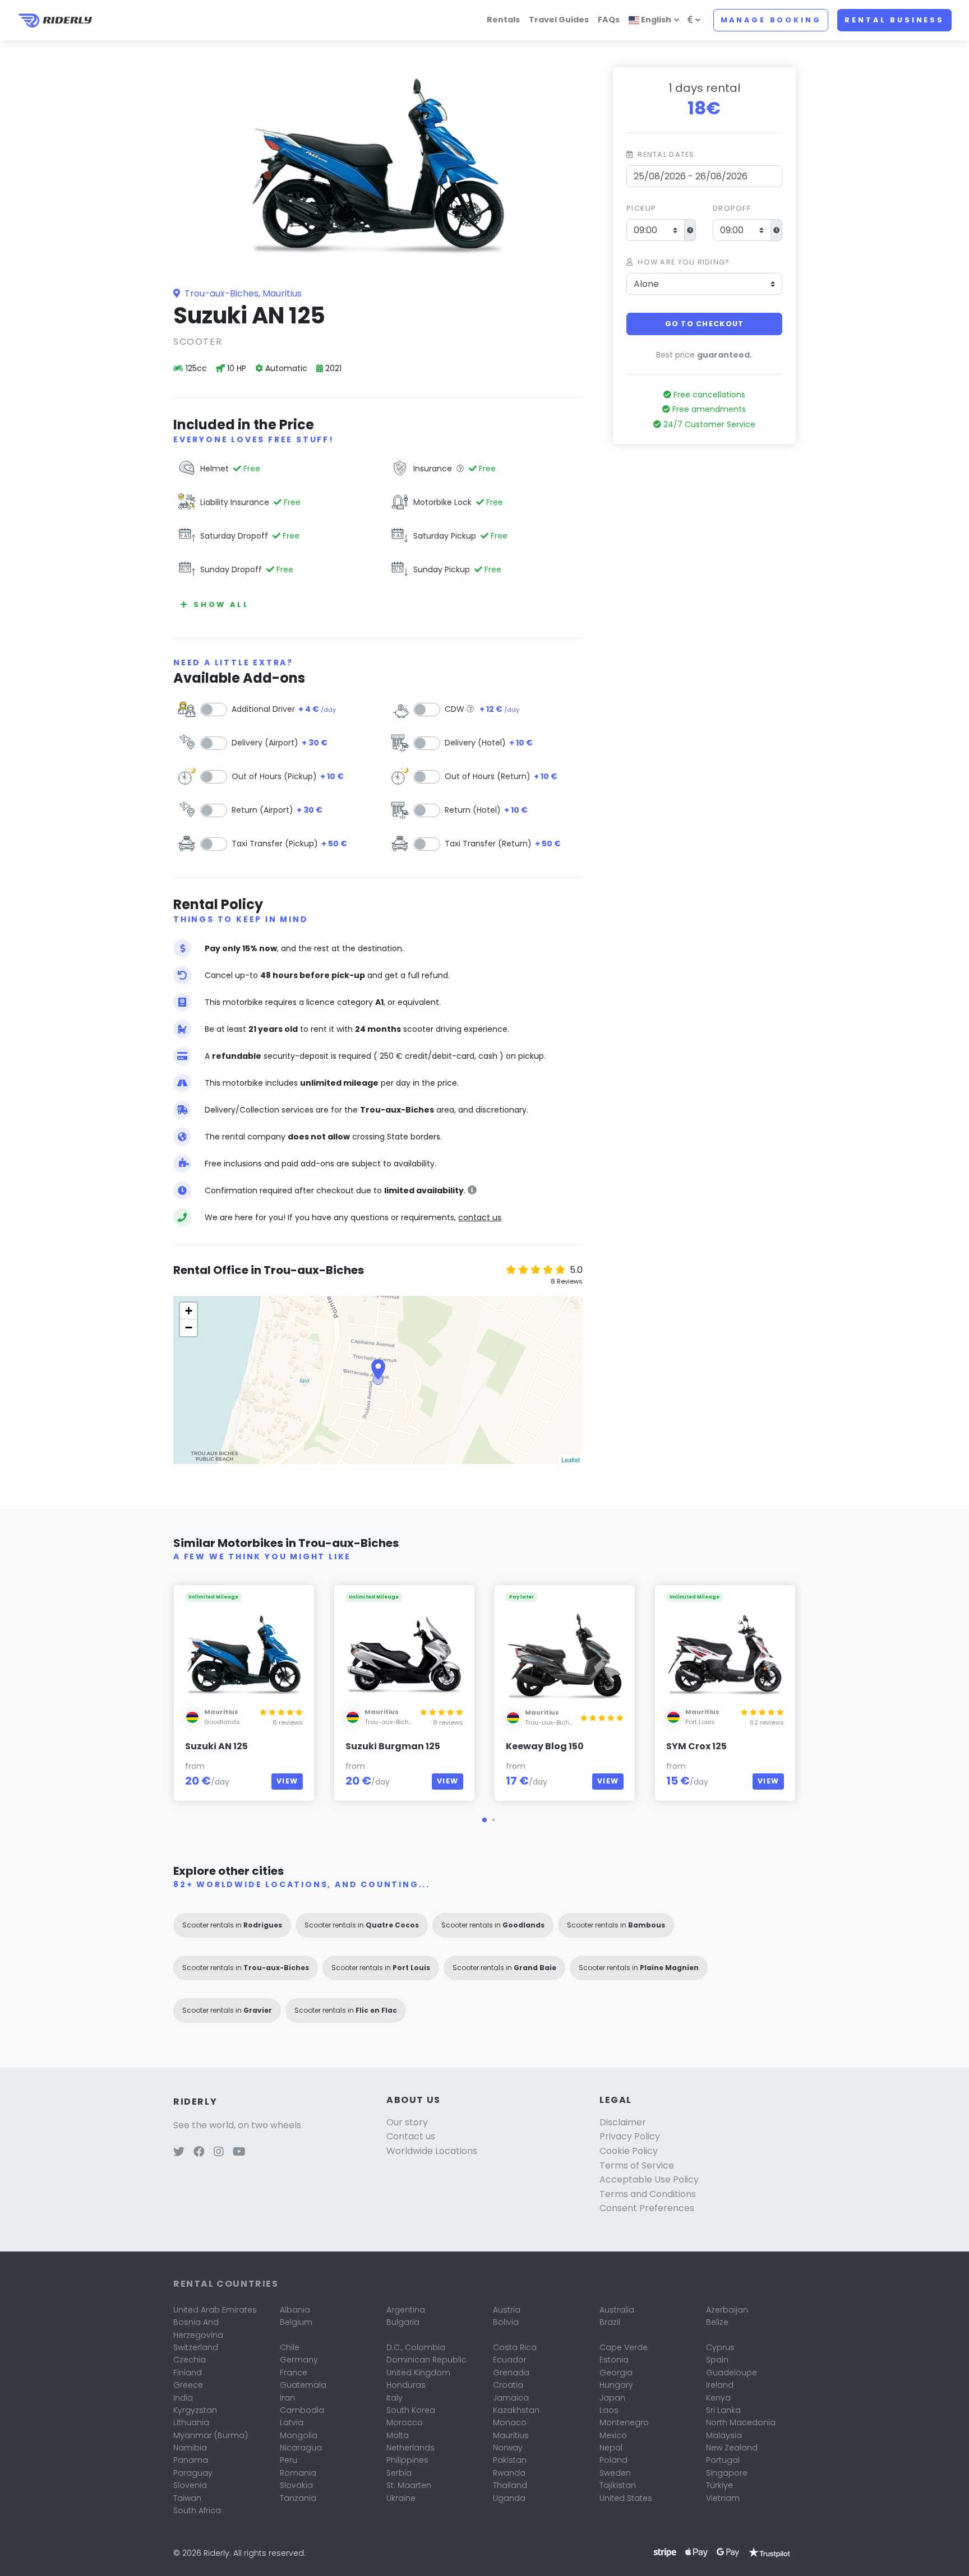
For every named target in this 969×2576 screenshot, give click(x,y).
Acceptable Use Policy (649, 2179)
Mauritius (511, 2435)
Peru (289, 2460)
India (183, 2398)
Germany (299, 2360)
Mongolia (299, 2435)
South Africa (197, 2510)
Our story (407, 2122)
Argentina (406, 2310)
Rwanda (509, 2473)
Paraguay (193, 2473)
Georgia (616, 2373)
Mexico (613, 2435)
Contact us (411, 2136)
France (294, 2373)
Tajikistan (618, 2485)
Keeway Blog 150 (545, 1746)
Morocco (405, 2422)
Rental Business (894, 20)
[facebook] (199, 2153)
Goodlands (222, 1722)
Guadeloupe (732, 2373)
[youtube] (239, 2153)
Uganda (509, 2498)
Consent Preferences (647, 2208)
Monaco (510, 2422)
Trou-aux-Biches (391, 1722)
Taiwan (187, 2498)
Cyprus (720, 2347)
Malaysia (724, 2435)
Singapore (727, 2473)
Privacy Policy (630, 2136)
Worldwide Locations (432, 2151)
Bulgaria (403, 2322)
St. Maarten (409, 2485)
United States (626, 2498)
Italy (394, 2398)
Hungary (616, 2385)
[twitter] (179, 2153)
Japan (612, 2398)
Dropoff (732, 208)
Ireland (720, 2385)
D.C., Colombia (416, 2347)
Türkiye (719, 2485)
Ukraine (401, 2498)
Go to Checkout (705, 324)
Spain (717, 2360)
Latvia (292, 2422)
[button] (484, 1820)
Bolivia (506, 2322)
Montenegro (624, 2422)
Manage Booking (771, 20)
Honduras (406, 2385)
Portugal (723, 2460)
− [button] (189, 1328)
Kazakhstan (516, 2410)
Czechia (190, 2360)
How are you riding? (684, 262)
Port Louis (700, 1722)
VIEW (287, 1781)
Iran (287, 2398)
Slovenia (190, 2485)
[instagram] (219, 2153)
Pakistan (510, 2460)
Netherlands (410, 2448)
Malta (398, 2435)
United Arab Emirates (215, 2310)
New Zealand (732, 2448)
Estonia (614, 2360)
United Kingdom (418, 2373)
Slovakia (296, 2485)
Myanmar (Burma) (211, 2435)
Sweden (615, 2473)
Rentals (503, 20)
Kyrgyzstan (195, 2410)
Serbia (399, 2473)
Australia (617, 2310)
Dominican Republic (426, 2360)
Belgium (296, 2322)
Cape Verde (624, 2347)
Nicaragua (301, 2448)
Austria (507, 2310)
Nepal (611, 2448)
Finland (188, 2373)
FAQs (609, 20)
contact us (480, 1217)
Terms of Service (637, 2165)
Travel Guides (559, 20)
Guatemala (303, 2385)
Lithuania (191, 2422)
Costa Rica (515, 2347)
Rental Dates (666, 154)
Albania (295, 2310)
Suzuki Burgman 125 (393, 1746)
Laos (609, 2410)
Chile (290, 2347)
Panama (191, 2460)
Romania (298, 2473)
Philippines (407, 2460)
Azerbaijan (727, 2310)
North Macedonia (741, 2422)
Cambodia (302, 2410)
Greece (188, 2385)
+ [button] (189, 1311)
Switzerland (196, 2347)
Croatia (508, 2385)
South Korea (411, 2410)
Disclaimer (623, 2122)
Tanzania (298, 2498)
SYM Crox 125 (696, 1746)
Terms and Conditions (648, 2194)
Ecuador (510, 2360)
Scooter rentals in (232, 1925)
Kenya (718, 2398)
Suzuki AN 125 (216, 1746)
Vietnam (723, 2498)
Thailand (510, 2485)
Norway (508, 2448)
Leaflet (571, 1460)
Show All (222, 604)
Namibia (190, 2448)
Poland (613, 2460)
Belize (717, 2322)
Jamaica (511, 2398)
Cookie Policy (629, 2151)
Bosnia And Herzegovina (198, 2328)
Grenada (511, 2373)
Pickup (642, 208)
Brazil (610, 2322)
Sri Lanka (723, 2410)
